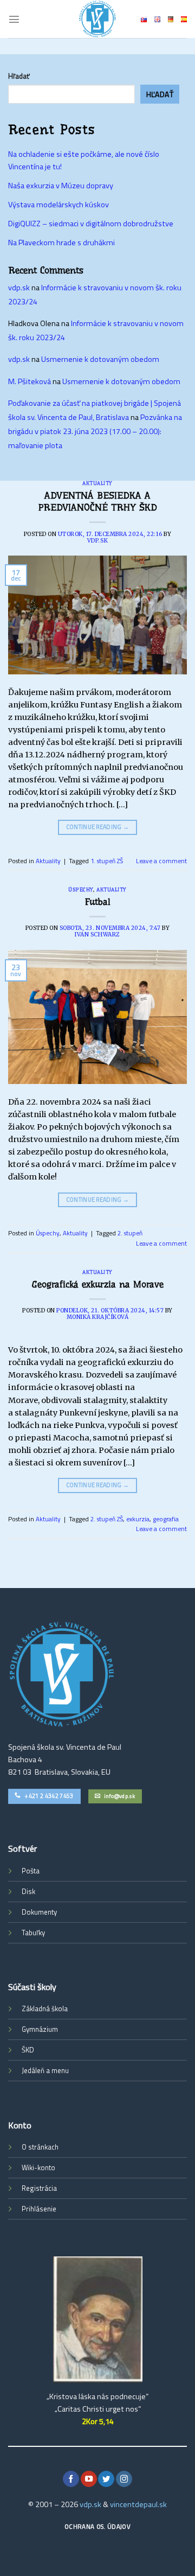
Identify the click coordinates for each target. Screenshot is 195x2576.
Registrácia (39, 2188)
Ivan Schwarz (97, 935)
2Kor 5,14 (98, 2421)
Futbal (98, 902)
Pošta (31, 1871)
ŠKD (28, 2050)
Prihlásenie (39, 2209)
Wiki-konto (38, 2167)
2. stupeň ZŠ (107, 1519)
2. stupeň (130, 1233)
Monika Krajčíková (98, 1317)
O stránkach (40, 2147)
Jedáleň (33, 2070)
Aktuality (97, 483)
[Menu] (14, 19)
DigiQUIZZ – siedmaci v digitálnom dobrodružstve (91, 224)
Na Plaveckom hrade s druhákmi (61, 243)
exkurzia (138, 1519)
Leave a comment (161, 861)
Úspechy (81, 890)
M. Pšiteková (30, 381)
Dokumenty (39, 1912)
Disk (28, 1891)
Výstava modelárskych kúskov (58, 205)
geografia (166, 1519)
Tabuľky (33, 1933)
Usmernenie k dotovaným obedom (100, 359)
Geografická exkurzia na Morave (98, 1284)
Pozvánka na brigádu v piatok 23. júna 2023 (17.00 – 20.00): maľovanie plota (95, 431)
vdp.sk (97, 541)
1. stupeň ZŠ (107, 861)
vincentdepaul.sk (138, 2504)
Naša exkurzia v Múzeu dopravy (61, 186)
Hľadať (19, 76)
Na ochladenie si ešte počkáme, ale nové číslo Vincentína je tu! (84, 160)
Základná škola (45, 2008)
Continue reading (98, 827)
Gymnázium (40, 2029)
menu (60, 2070)
